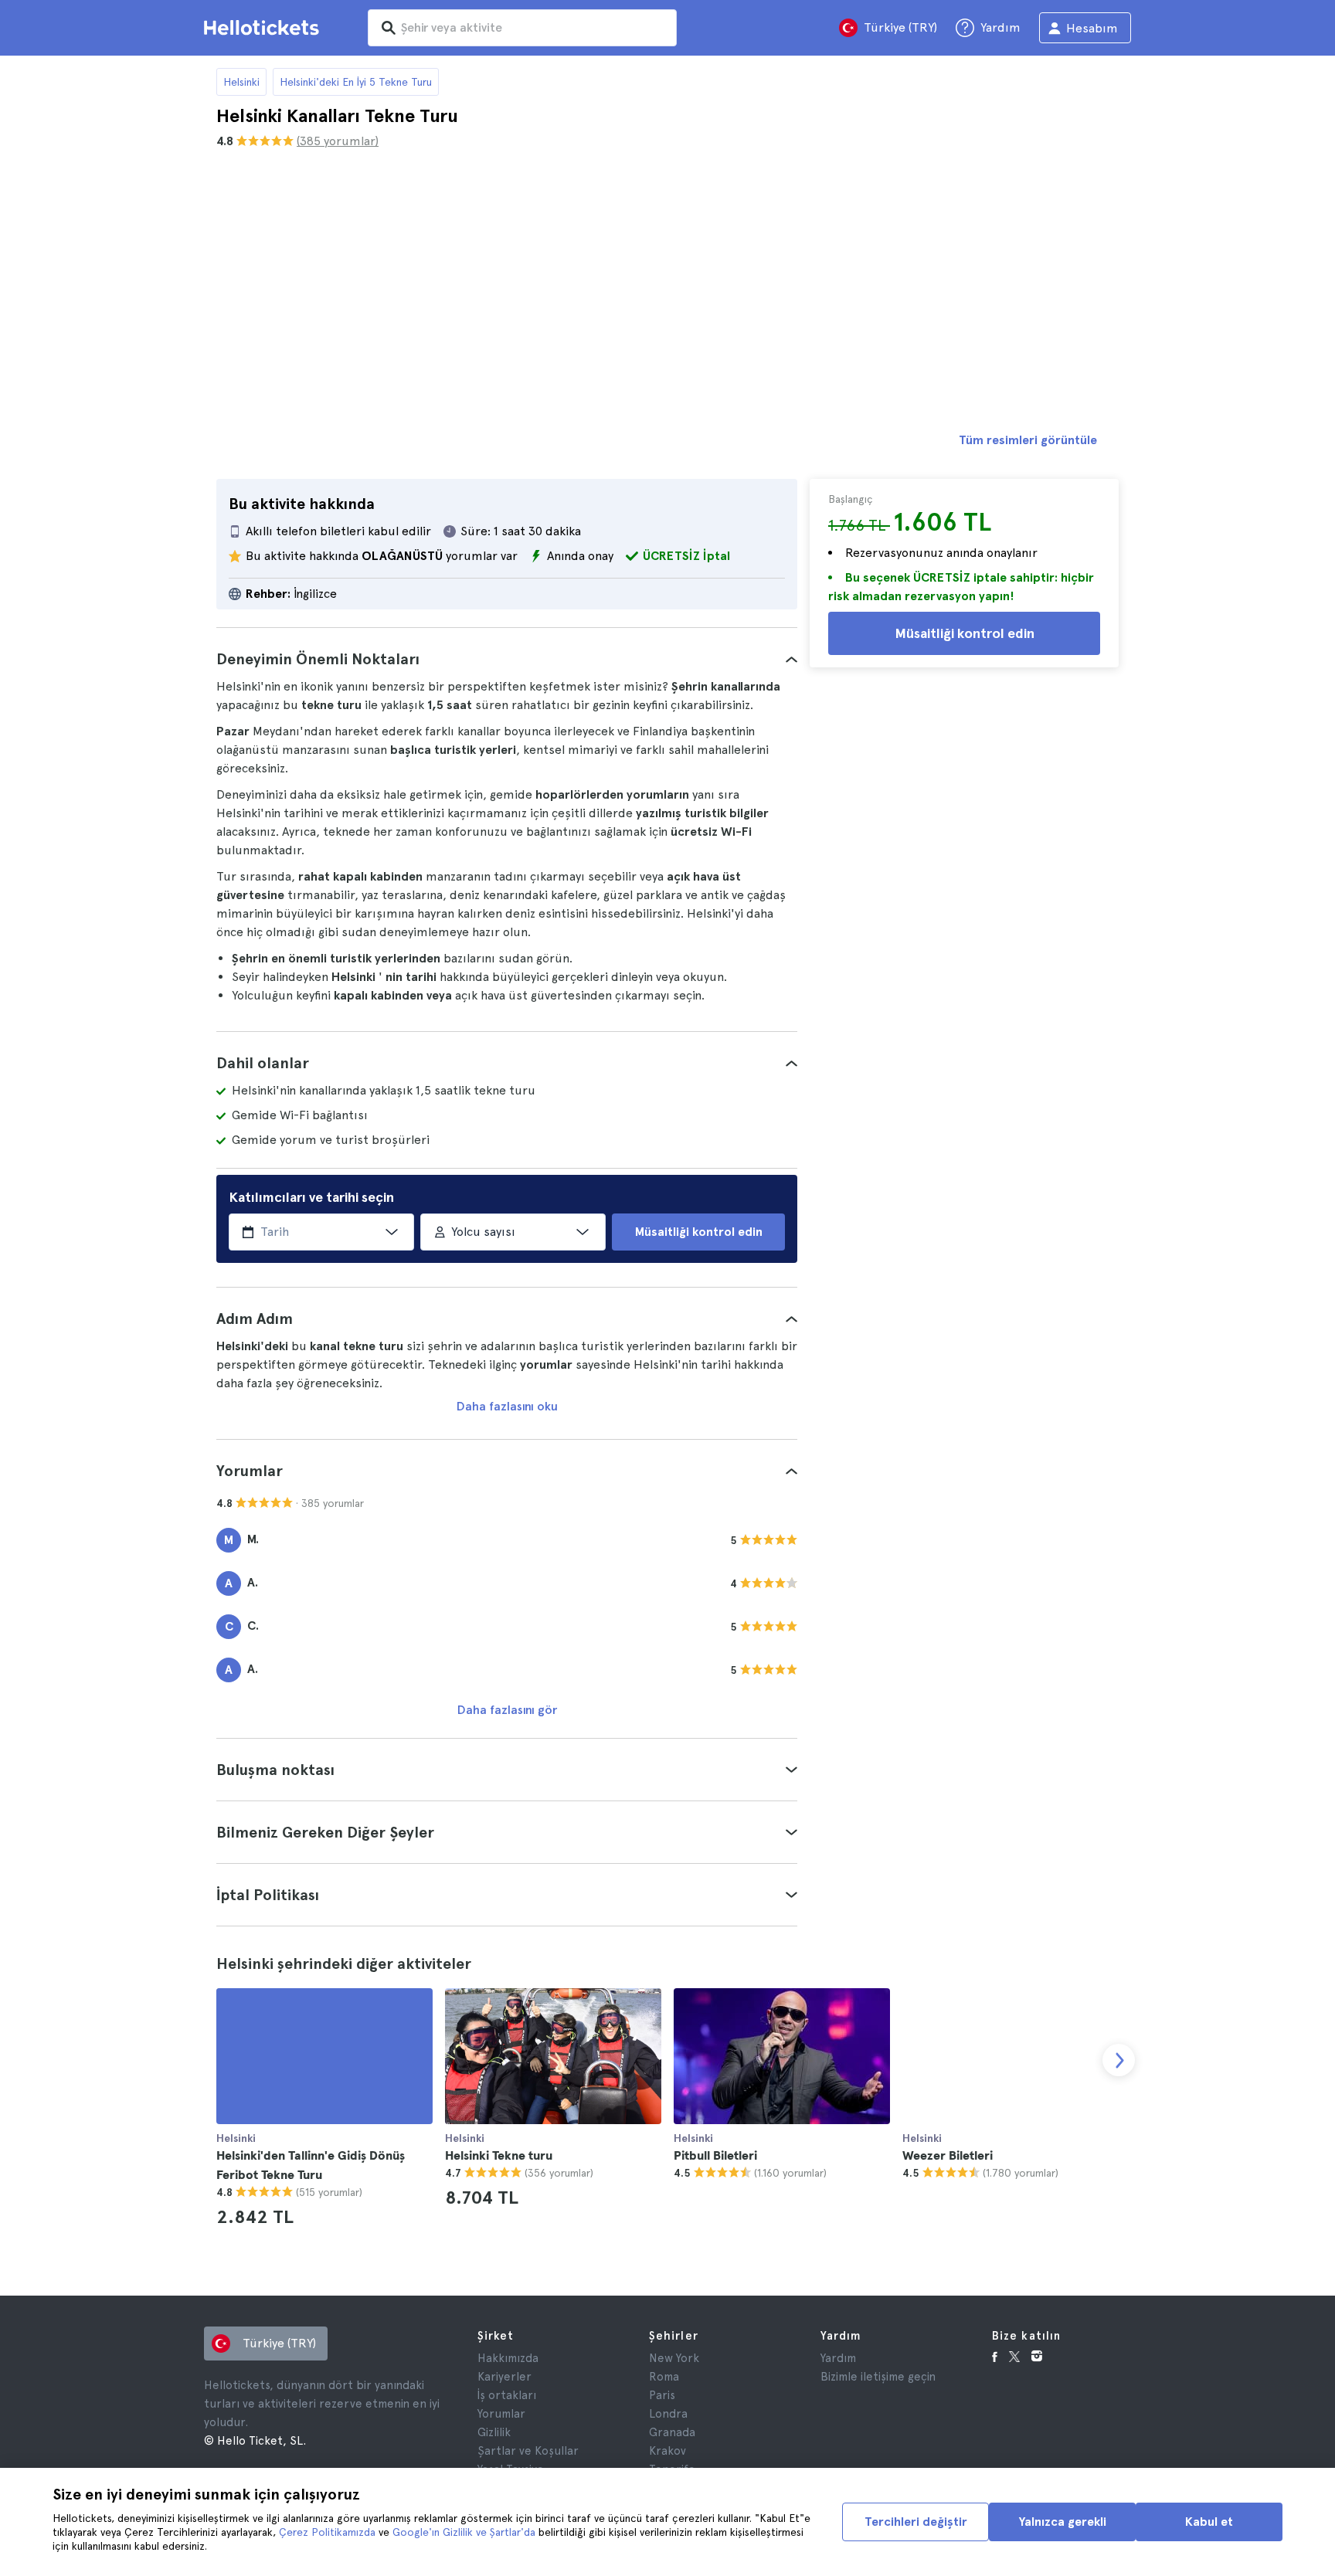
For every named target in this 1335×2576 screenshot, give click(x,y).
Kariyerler (504, 2377)
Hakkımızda (508, 2358)
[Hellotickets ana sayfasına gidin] (264, 28)
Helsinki (241, 82)
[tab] (507, 659)
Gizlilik (494, 2432)
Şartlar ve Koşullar (528, 2451)
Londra (668, 2414)
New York (674, 2358)
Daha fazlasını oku (507, 1406)
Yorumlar (501, 2414)
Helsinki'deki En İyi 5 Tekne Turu (356, 82)
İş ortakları (507, 2395)
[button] (507, 659)
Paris (662, 2395)
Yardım (838, 2358)
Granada (672, 2432)
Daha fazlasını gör (507, 1710)
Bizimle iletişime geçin (878, 2377)
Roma (664, 2377)
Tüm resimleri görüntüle (1028, 440)
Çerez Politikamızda (327, 2532)
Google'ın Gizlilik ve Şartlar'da (464, 2532)
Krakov (667, 2451)
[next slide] (1119, 2060)
